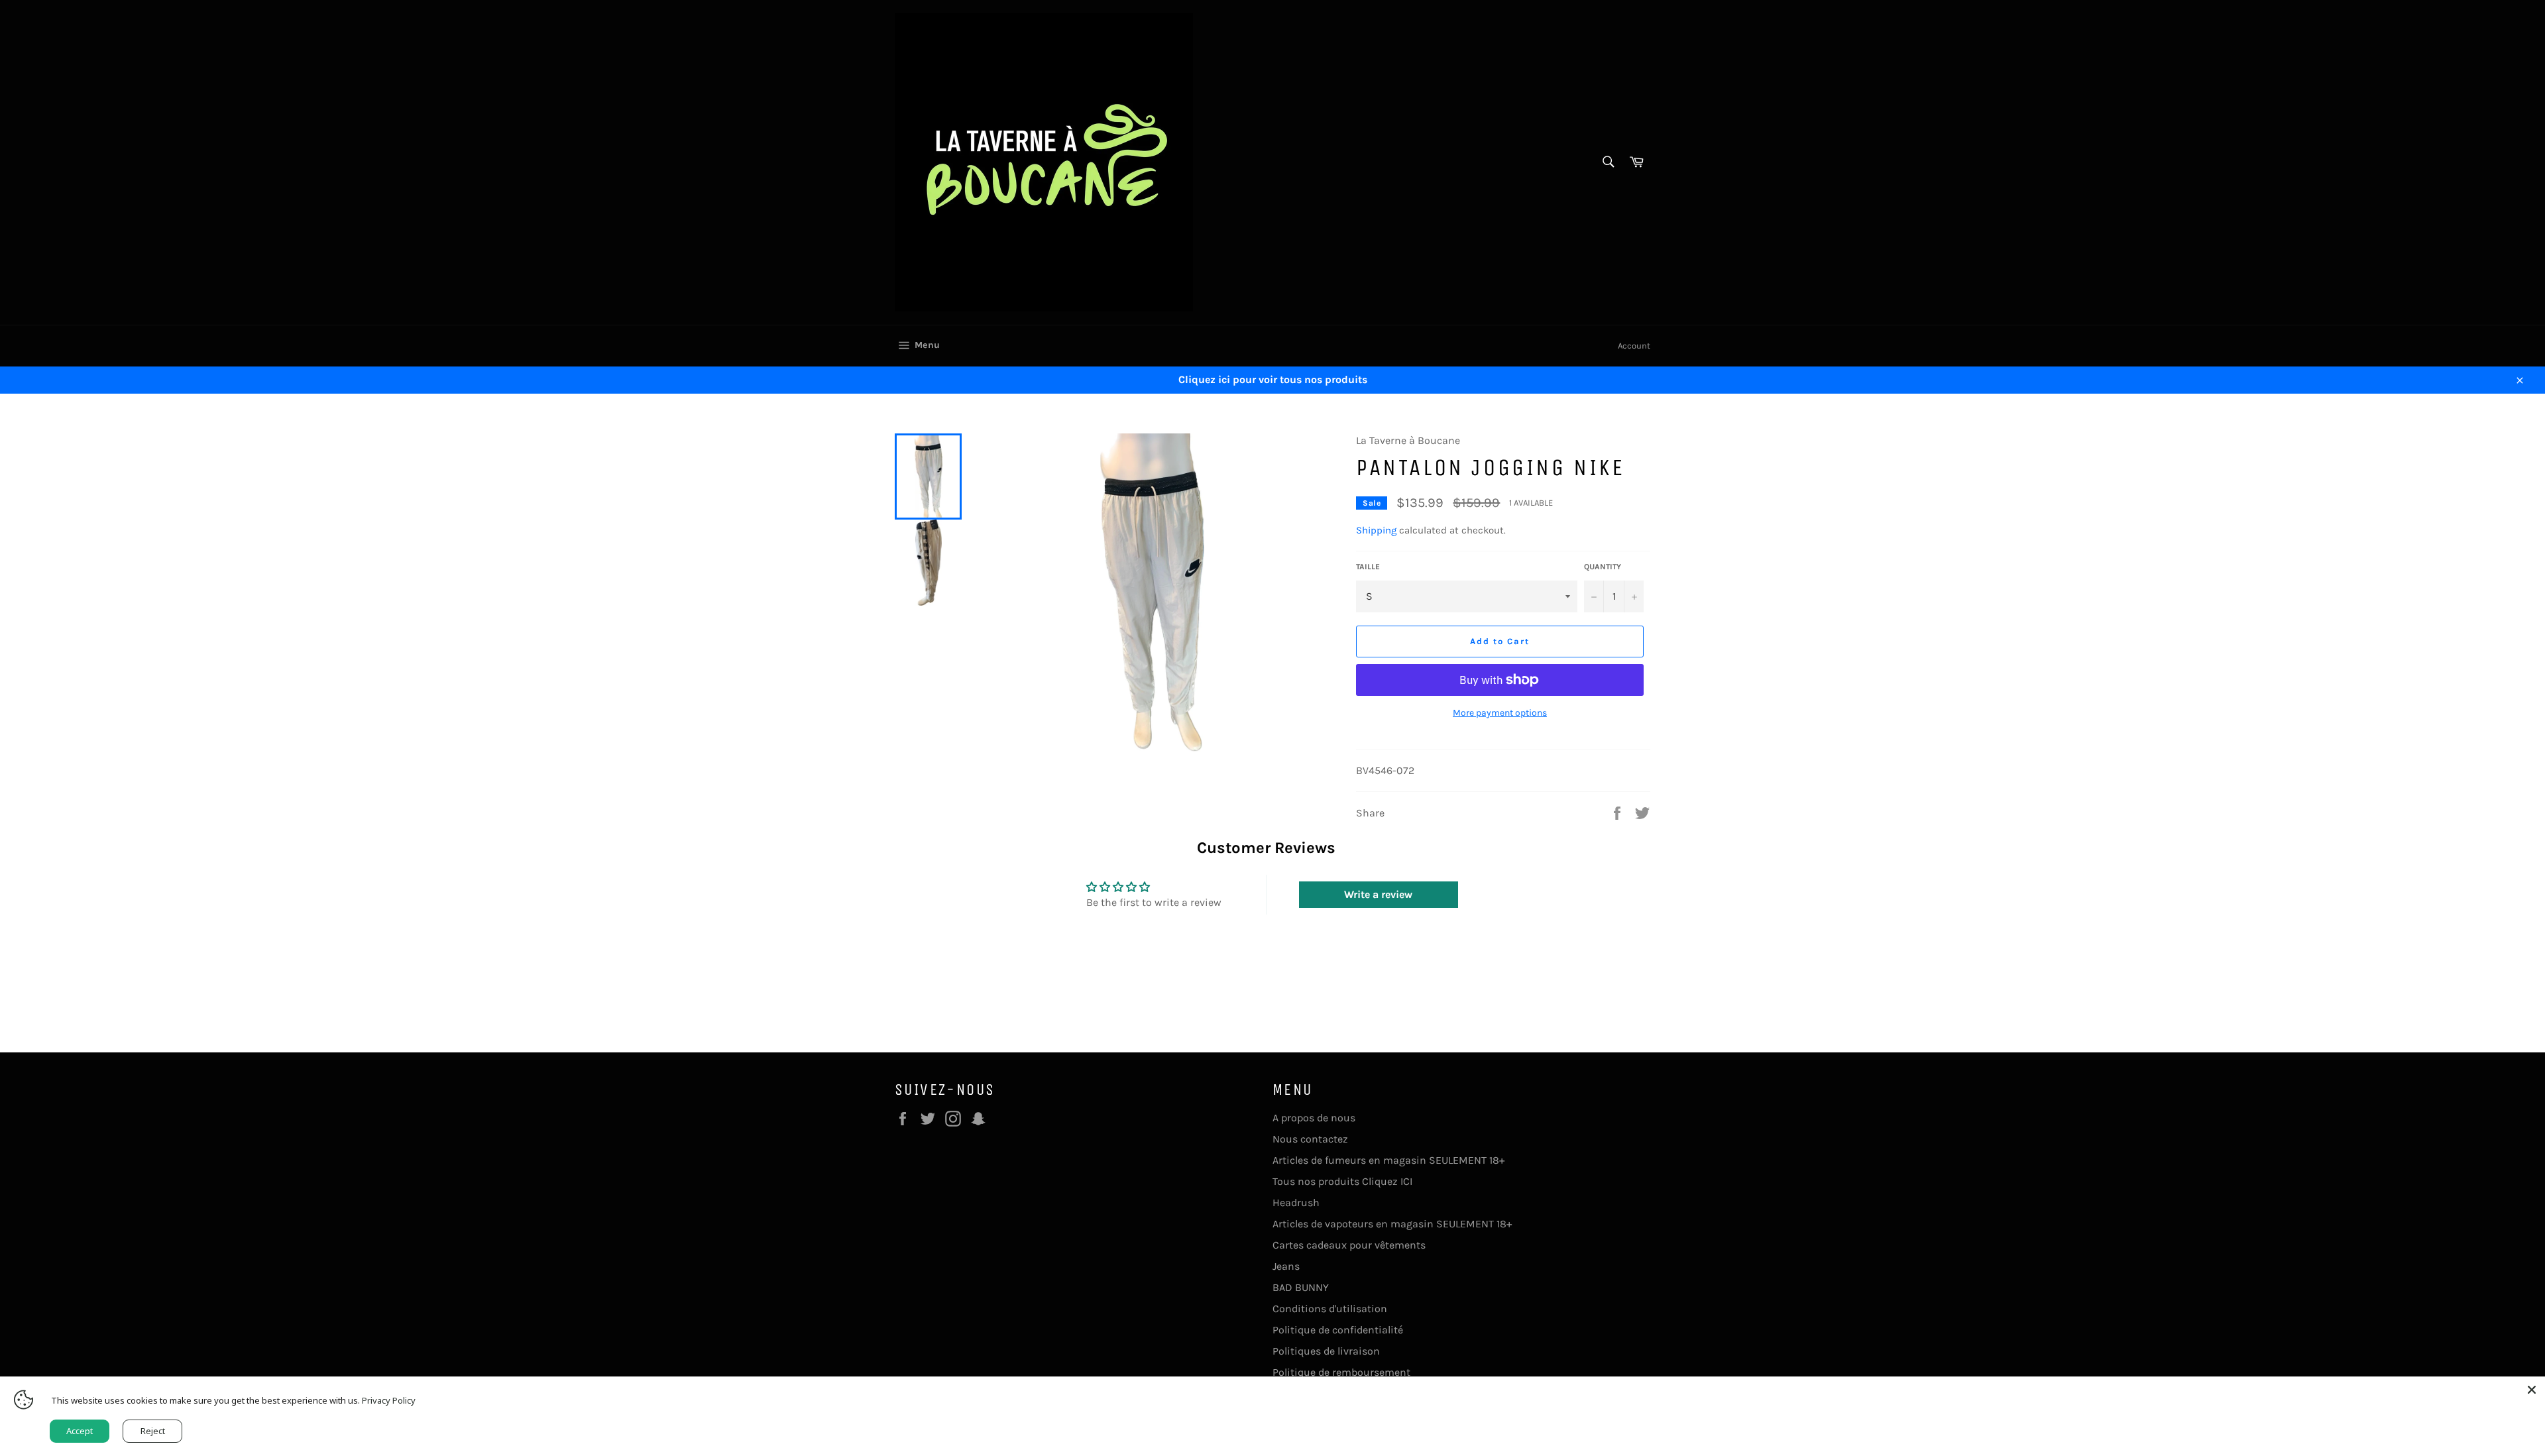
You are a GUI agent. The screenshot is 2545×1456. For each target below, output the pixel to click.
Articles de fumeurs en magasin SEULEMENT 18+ (1388, 1160)
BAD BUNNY (1301, 1287)
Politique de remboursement (1341, 1372)
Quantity (1603, 567)
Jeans (1286, 1266)
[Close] (2532, 1390)
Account (1634, 346)
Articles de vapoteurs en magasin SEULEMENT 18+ (1392, 1224)
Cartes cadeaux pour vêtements (1349, 1245)
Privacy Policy (389, 1400)
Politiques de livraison (1326, 1351)
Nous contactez (1310, 1139)
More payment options (1500, 713)
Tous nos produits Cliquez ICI (1342, 1181)
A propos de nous (1314, 1118)
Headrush (1296, 1203)
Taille (1368, 567)
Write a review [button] (1378, 894)
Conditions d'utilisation (1330, 1309)
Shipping (1376, 530)
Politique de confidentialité (1338, 1330)
